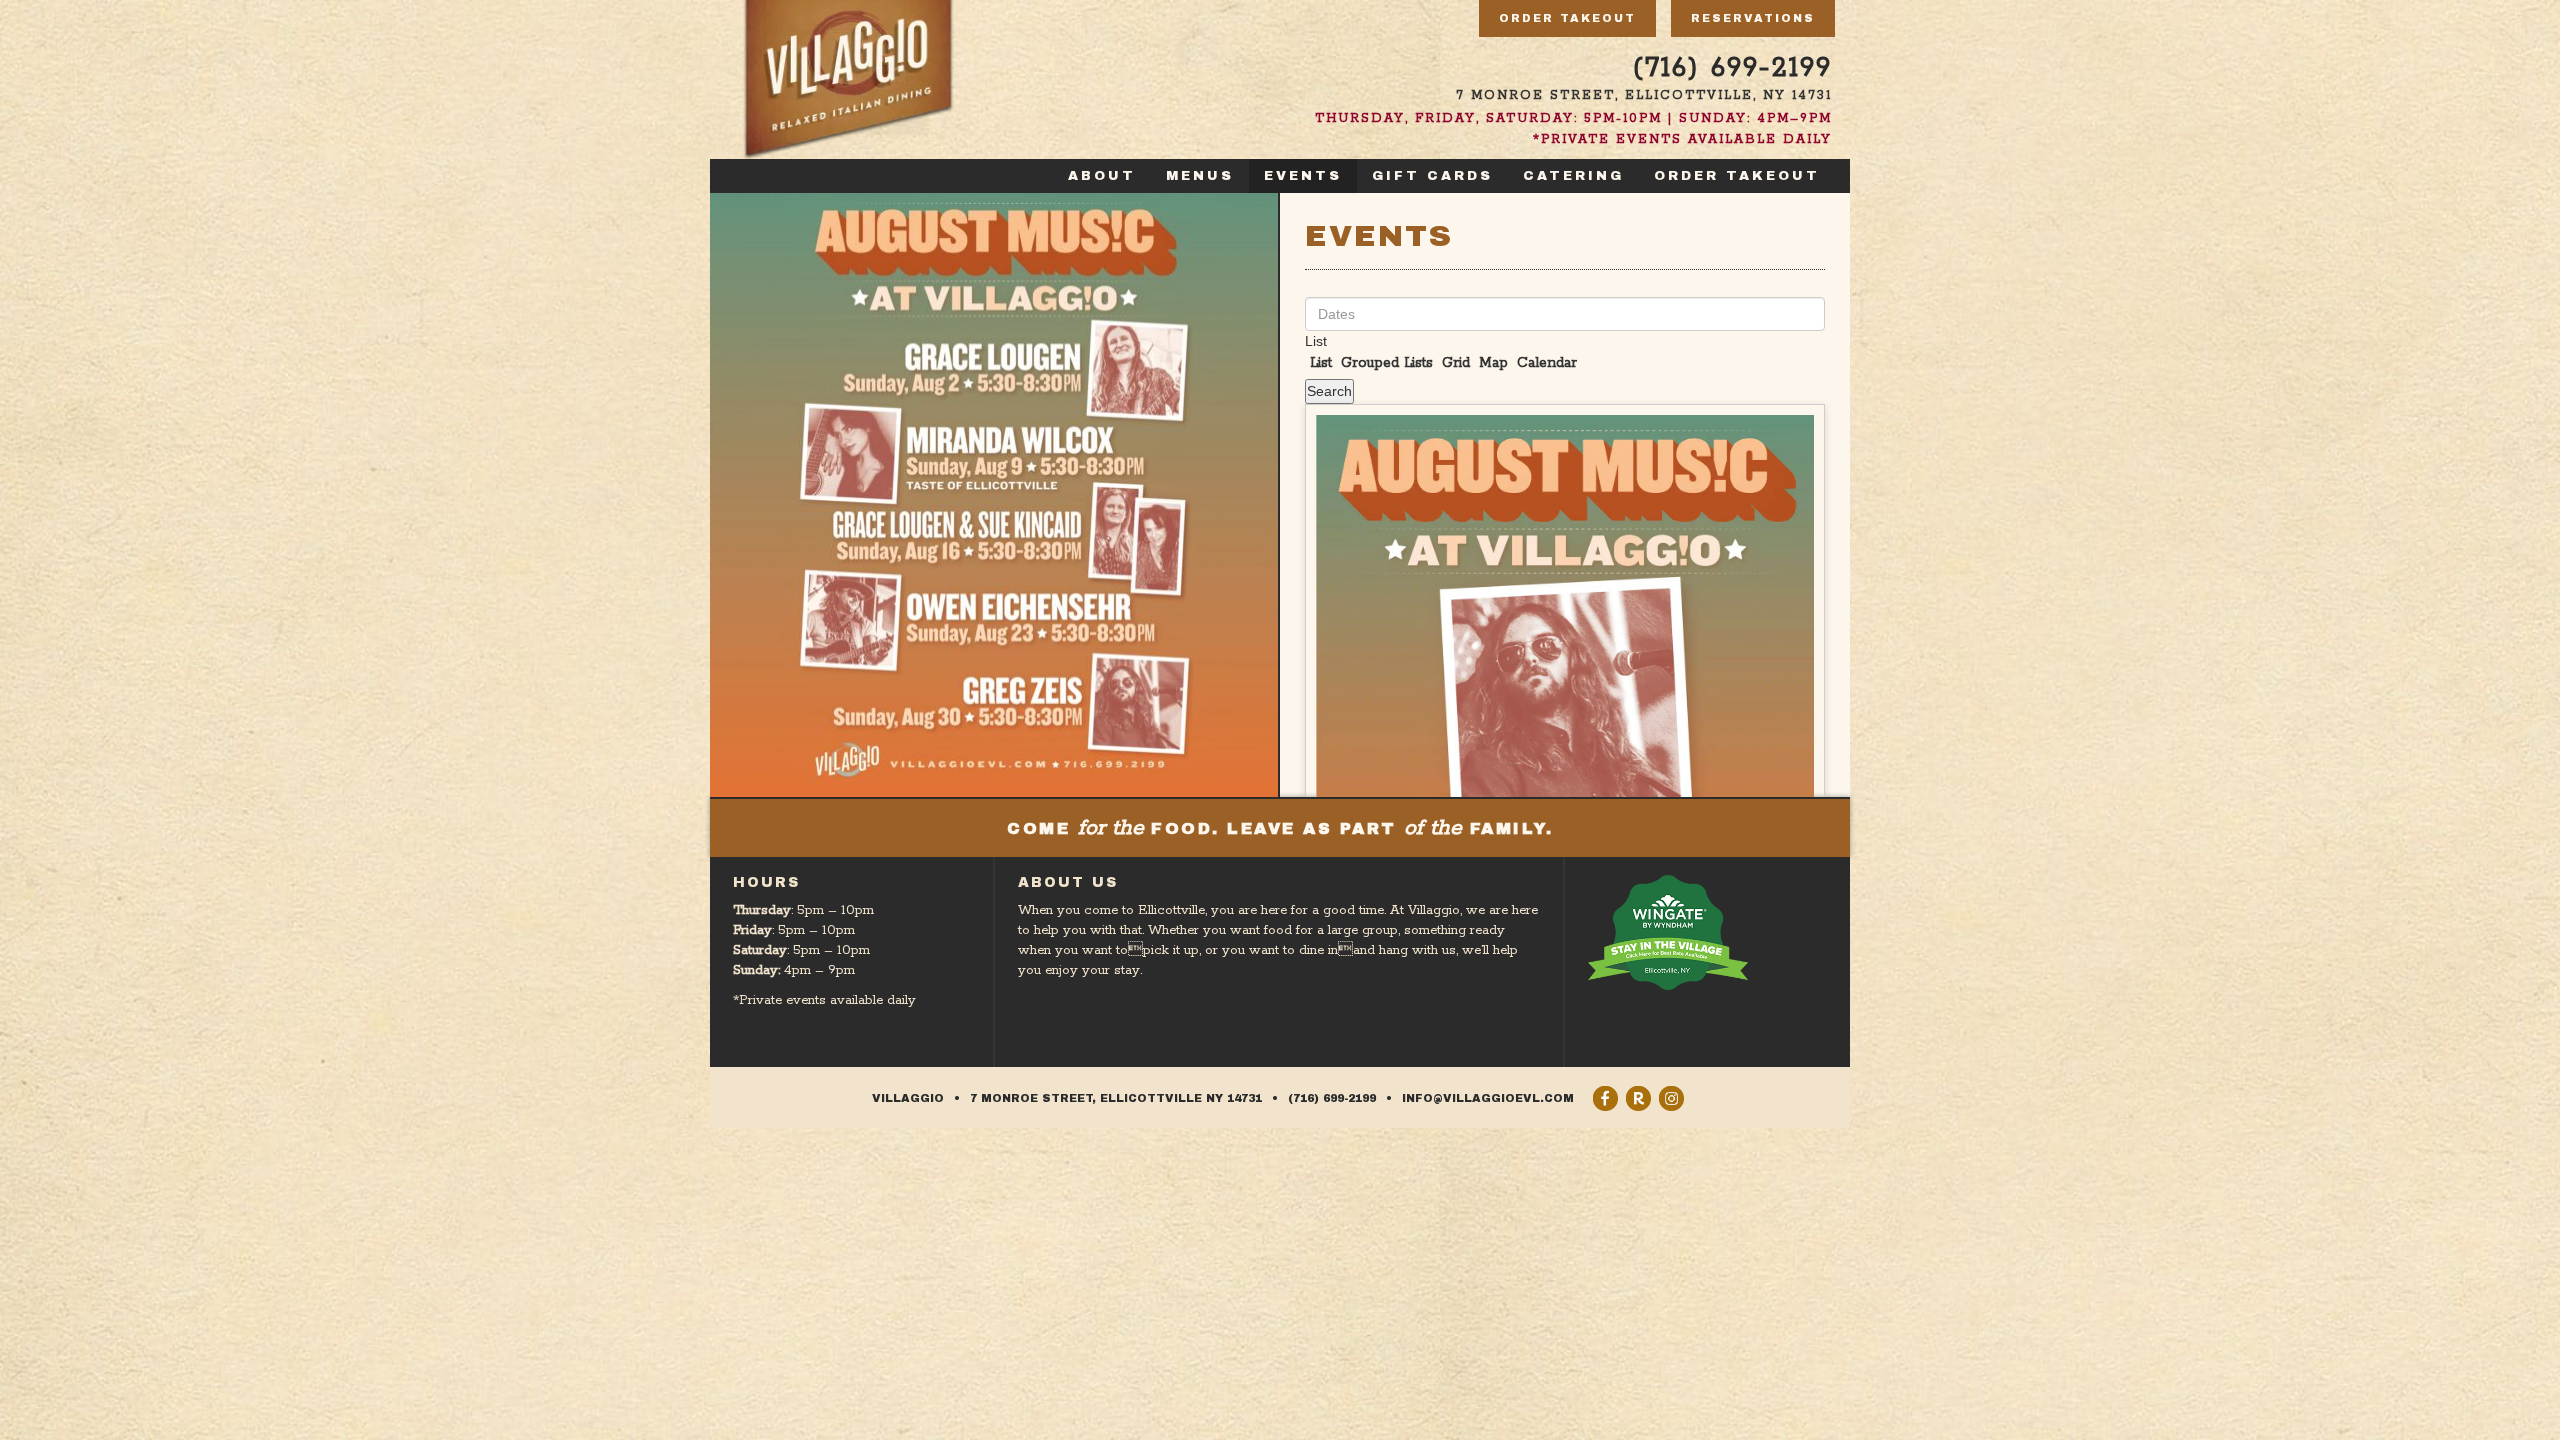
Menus (1200, 176)
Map (1491, 363)
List (1316, 341)
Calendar (1544, 363)
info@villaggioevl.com (1488, 1098)
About (1102, 176)
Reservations (1753, 18)
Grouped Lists (1384, 363)
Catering (1573, 176)
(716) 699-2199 (1732, 68)
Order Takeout (1567, 18)
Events (1303, 176)
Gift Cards (1432, 176)
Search (1329, 391)
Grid (1453, 363)
